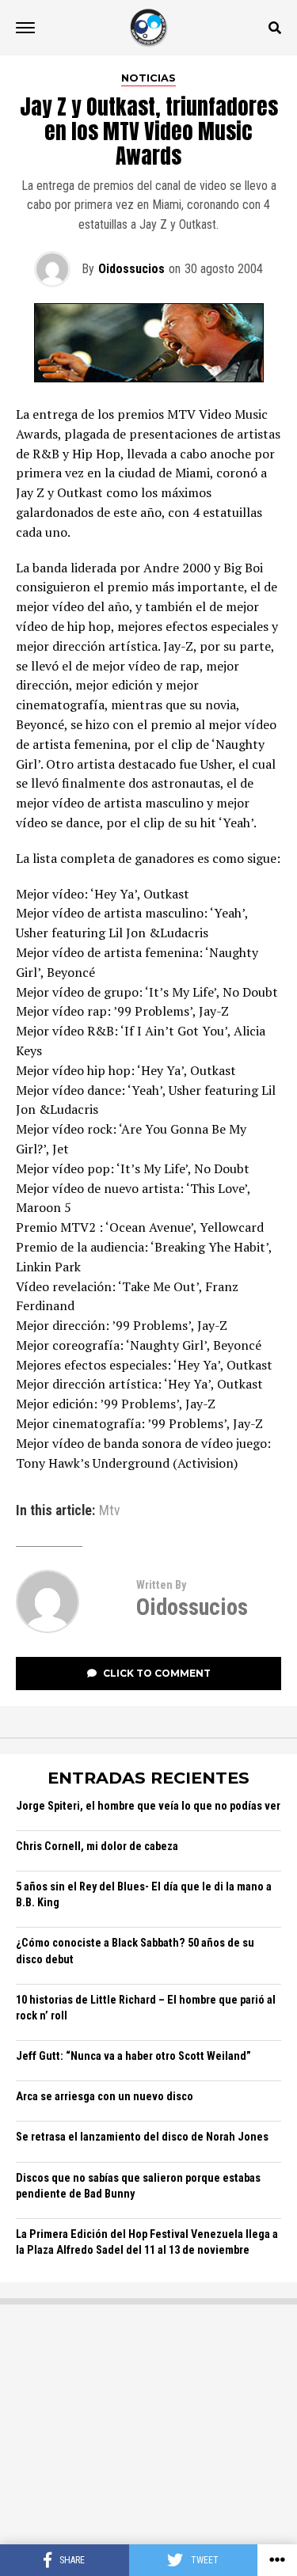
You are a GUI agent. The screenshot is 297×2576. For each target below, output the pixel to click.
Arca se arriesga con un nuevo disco (105, 2097)
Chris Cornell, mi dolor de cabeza (97, 1847)
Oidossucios (131, 269)
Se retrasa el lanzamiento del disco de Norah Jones (142, 2137)
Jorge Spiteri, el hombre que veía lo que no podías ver (148, 1806)
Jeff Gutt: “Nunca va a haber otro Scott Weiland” (133, 2056)
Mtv (110, 1511)
